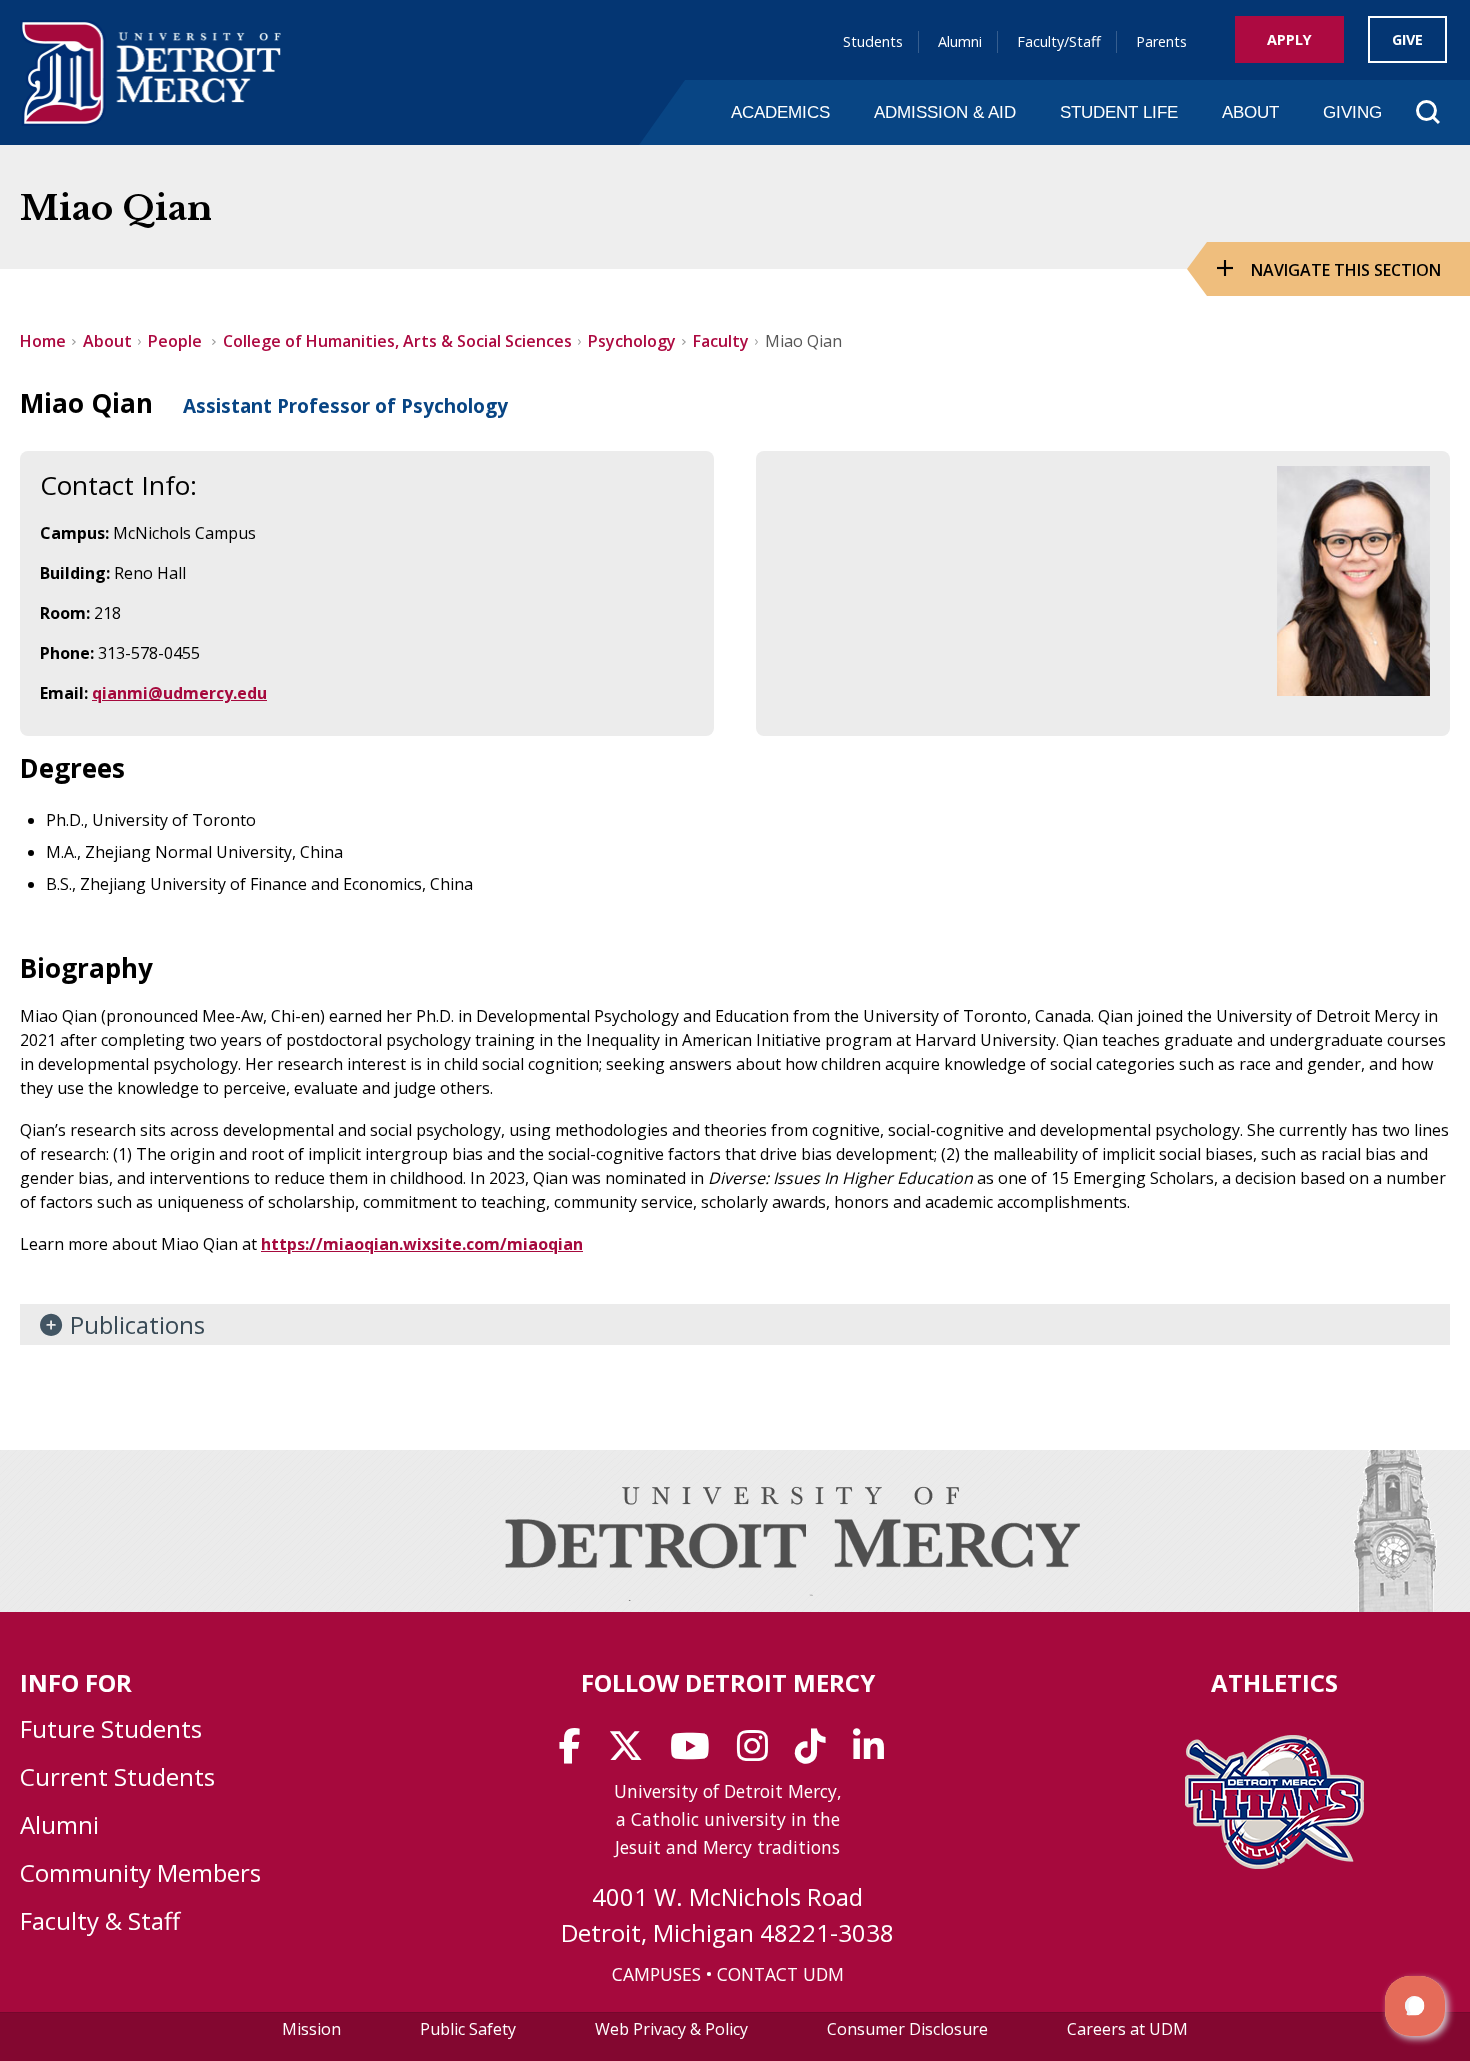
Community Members (140, 1872)
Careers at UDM (1127, 2029)
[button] (1415, 2006)
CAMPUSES (656, 1974)
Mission (311, 2029)
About (1250, 112)
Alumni (960, 41)
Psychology (632, 341)
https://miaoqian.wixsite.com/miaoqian (422, 1244)
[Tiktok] (817, 1753)
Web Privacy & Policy (671, 2029)
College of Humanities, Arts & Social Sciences (397, 341)
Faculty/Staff (1059, 41)
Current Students (117, 1776)
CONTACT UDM (780, 1974)
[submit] (1396, 153)
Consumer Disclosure (907, 2029)
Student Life (1119, 112)
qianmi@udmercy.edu (179, 693)
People (177, 341)
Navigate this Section (1346, 270)
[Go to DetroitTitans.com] (1274, 1863)
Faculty (721, 341)
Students (873, 41)
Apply (1289, 39)
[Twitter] (632, 1753)
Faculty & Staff (100, 1920)
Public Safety (468, 2029)
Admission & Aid (945, 112)
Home (43, 341)
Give (1407, 39)
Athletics (1274, 1682)
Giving (1352, 112)
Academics (780, 112)
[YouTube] (696, 1753)
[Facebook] (576, 1753)
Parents (1161, 41)
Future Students (111, 1728)
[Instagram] (759, 1753)
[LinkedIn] (875, 1753)
